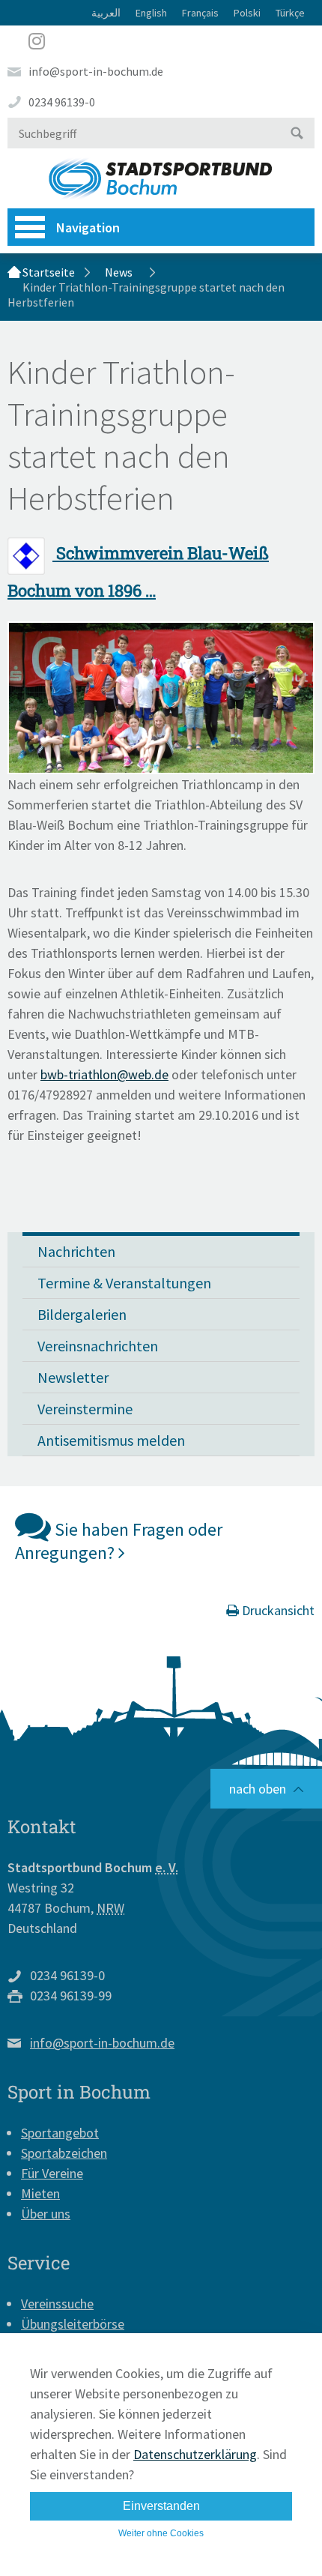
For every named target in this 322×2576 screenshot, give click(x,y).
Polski (247, 13)
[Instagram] (161, 41)
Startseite (49, 272)
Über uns (46, 2214)
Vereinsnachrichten (98, 1346)
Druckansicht (277, 1610)
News (119, 272)
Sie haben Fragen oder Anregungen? (119, 1541)
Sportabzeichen (64, 2153)
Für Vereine (52, 2173)
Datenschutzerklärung (195, 2454)
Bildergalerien (82, 1314)
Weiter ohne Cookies (161, 2533)
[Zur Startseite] (161, 178)
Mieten (40, 2193)
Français (200, 13)
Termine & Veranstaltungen (124, 1283)
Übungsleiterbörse (73, 2324)
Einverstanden (161, 2506)
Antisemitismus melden (111, 1440)
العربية (106, 13)
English (151, 13)
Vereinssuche (57, 2304)
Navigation (88, 227)
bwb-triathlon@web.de (104, 1074)
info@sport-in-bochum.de (96, 71)
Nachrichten (76, 1251)
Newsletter (73, 1377)
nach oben (258, 1789)
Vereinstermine (85, 1409)
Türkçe (290, 13)
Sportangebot (60, 2133)
